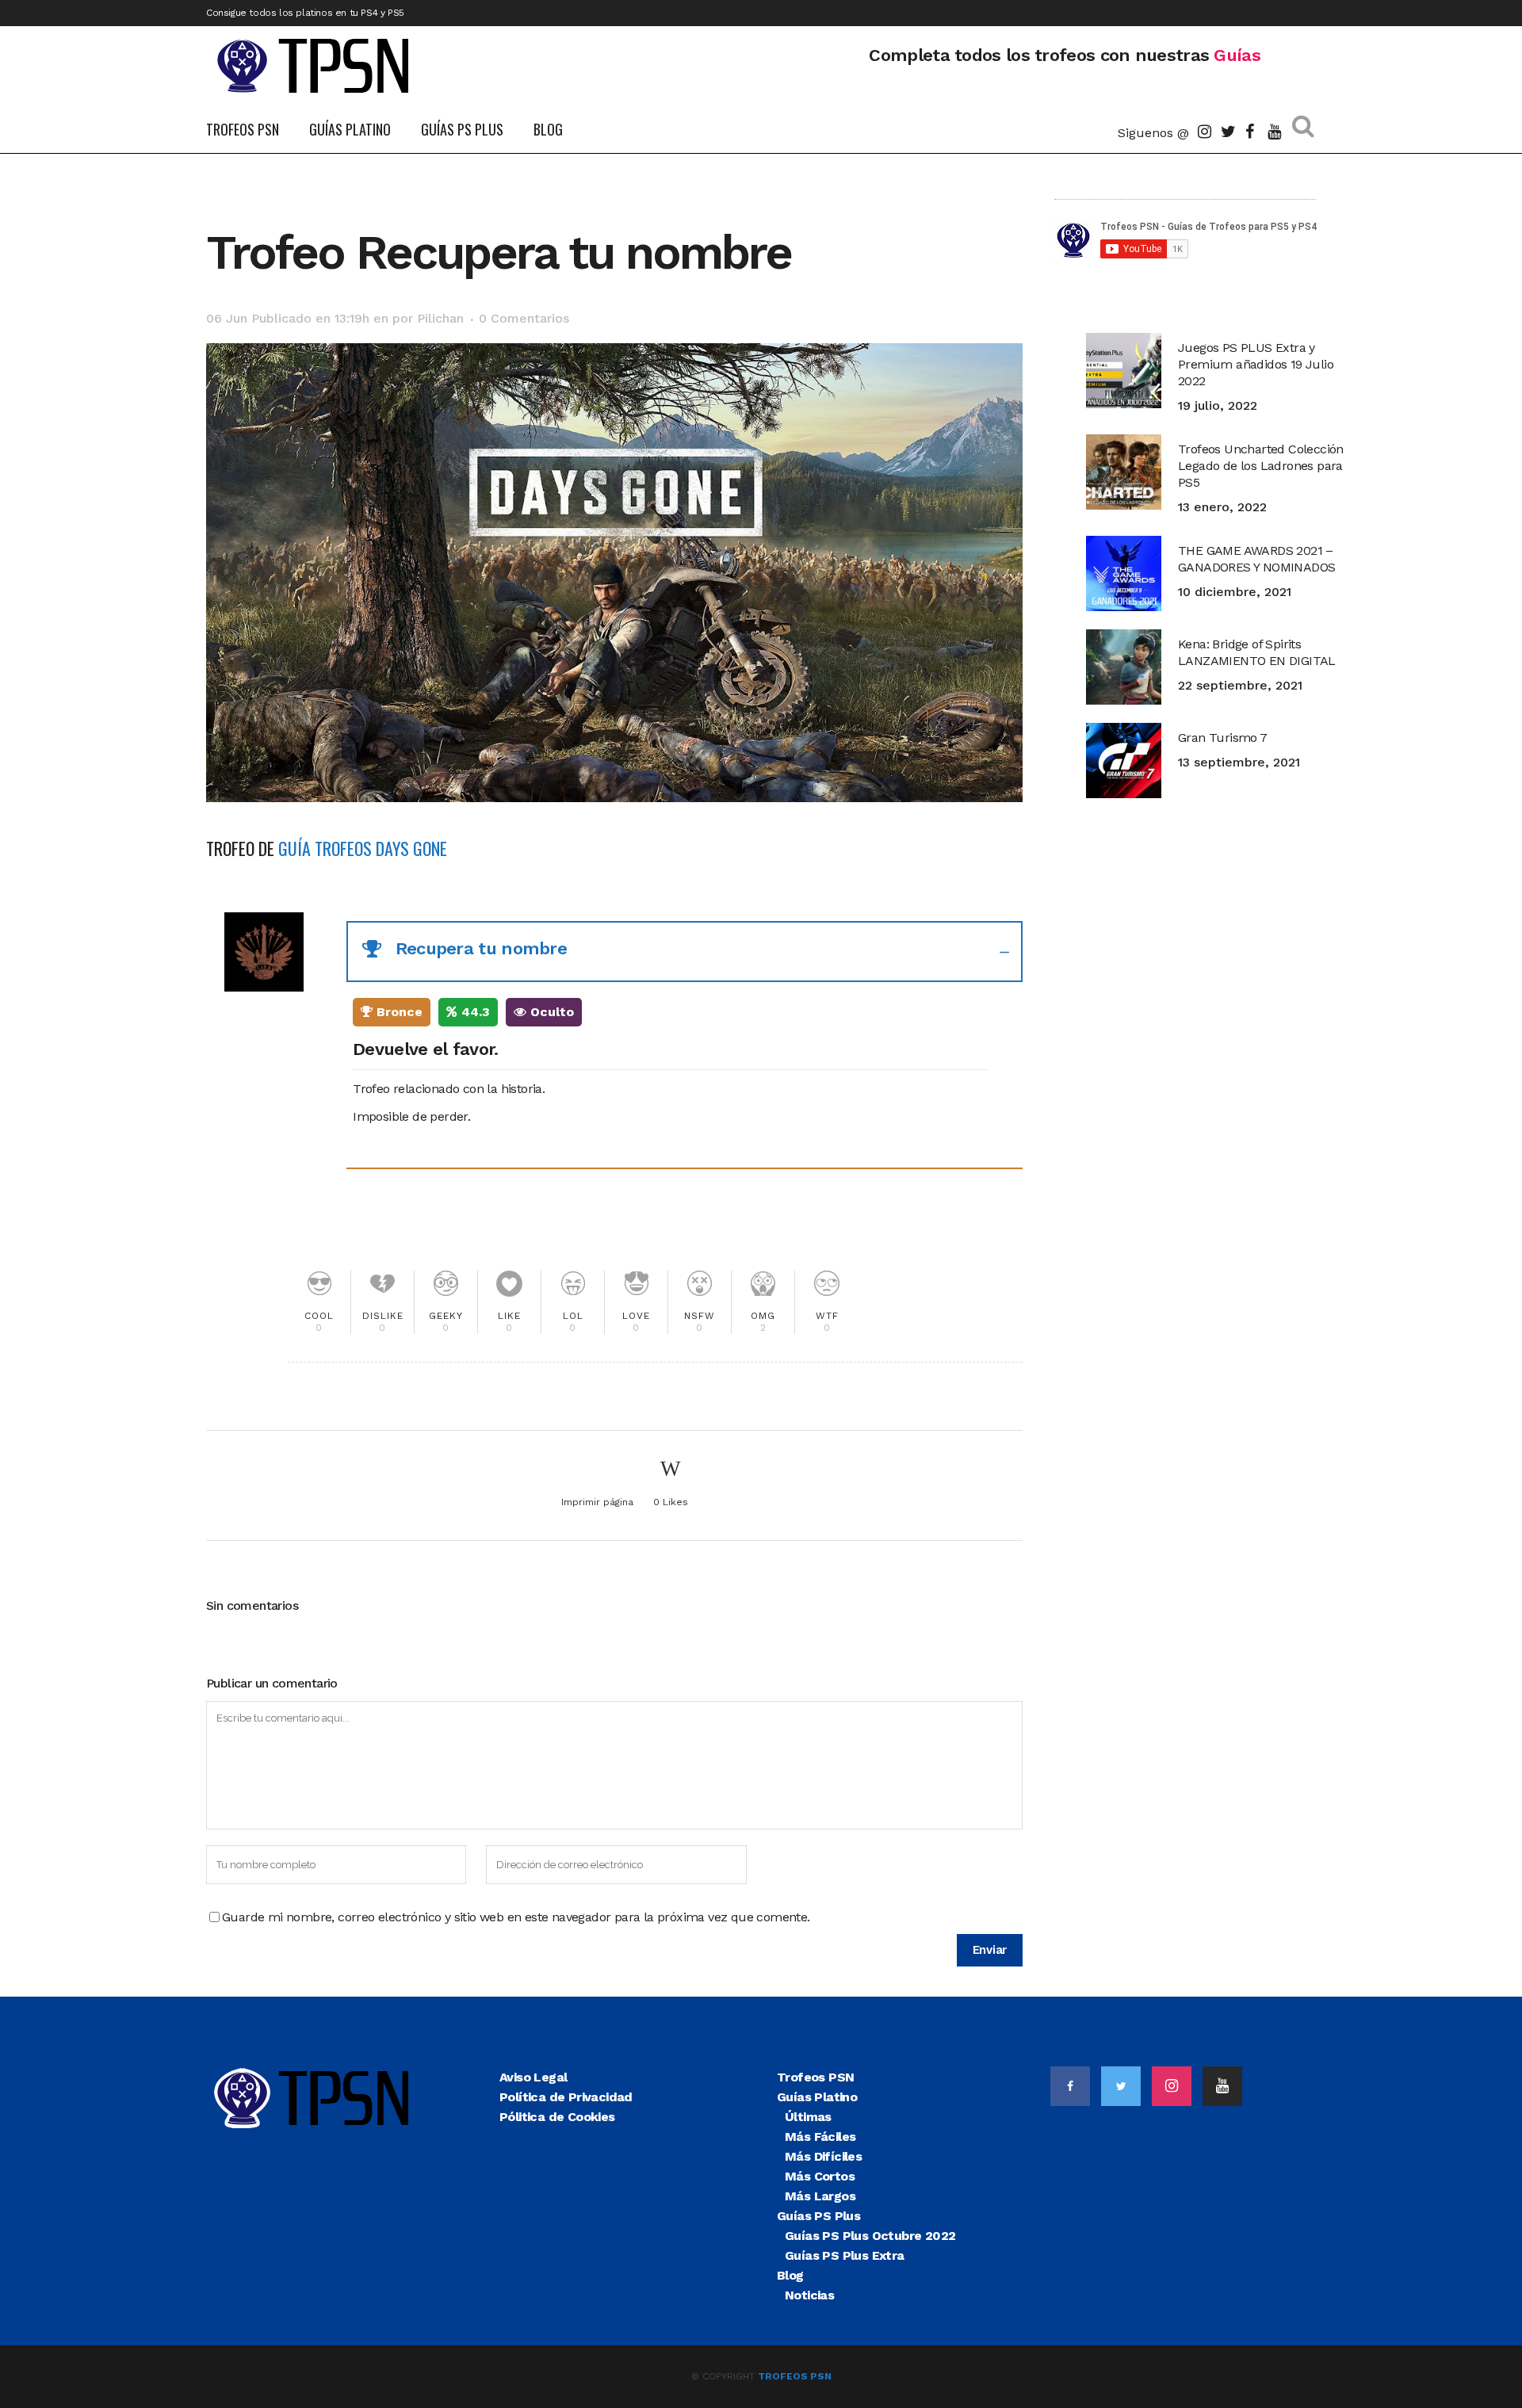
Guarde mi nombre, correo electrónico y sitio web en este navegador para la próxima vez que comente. (516, 1917)
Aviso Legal (533, 2077)
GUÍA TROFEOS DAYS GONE (363, 848)
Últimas (808, 2117)
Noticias (809, 2295)
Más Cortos (820, 2176)
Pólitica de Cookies (557, 2117)
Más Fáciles (820, 2137)
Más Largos (820, 2196)
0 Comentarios (524, 318)
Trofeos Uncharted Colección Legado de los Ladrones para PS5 (1261, 466)
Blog (790, 2275)
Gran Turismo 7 (1223, 738)
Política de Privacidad (566, 2097)
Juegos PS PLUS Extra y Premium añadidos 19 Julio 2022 (1256, 364)
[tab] (685, 952)
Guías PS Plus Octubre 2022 (870, 2236)
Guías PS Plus (818, 2216)
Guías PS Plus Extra (845, 2255)
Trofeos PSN (815, 2077)
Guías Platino (817, 2097)
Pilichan (440, 318)
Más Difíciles (823, 2156)
